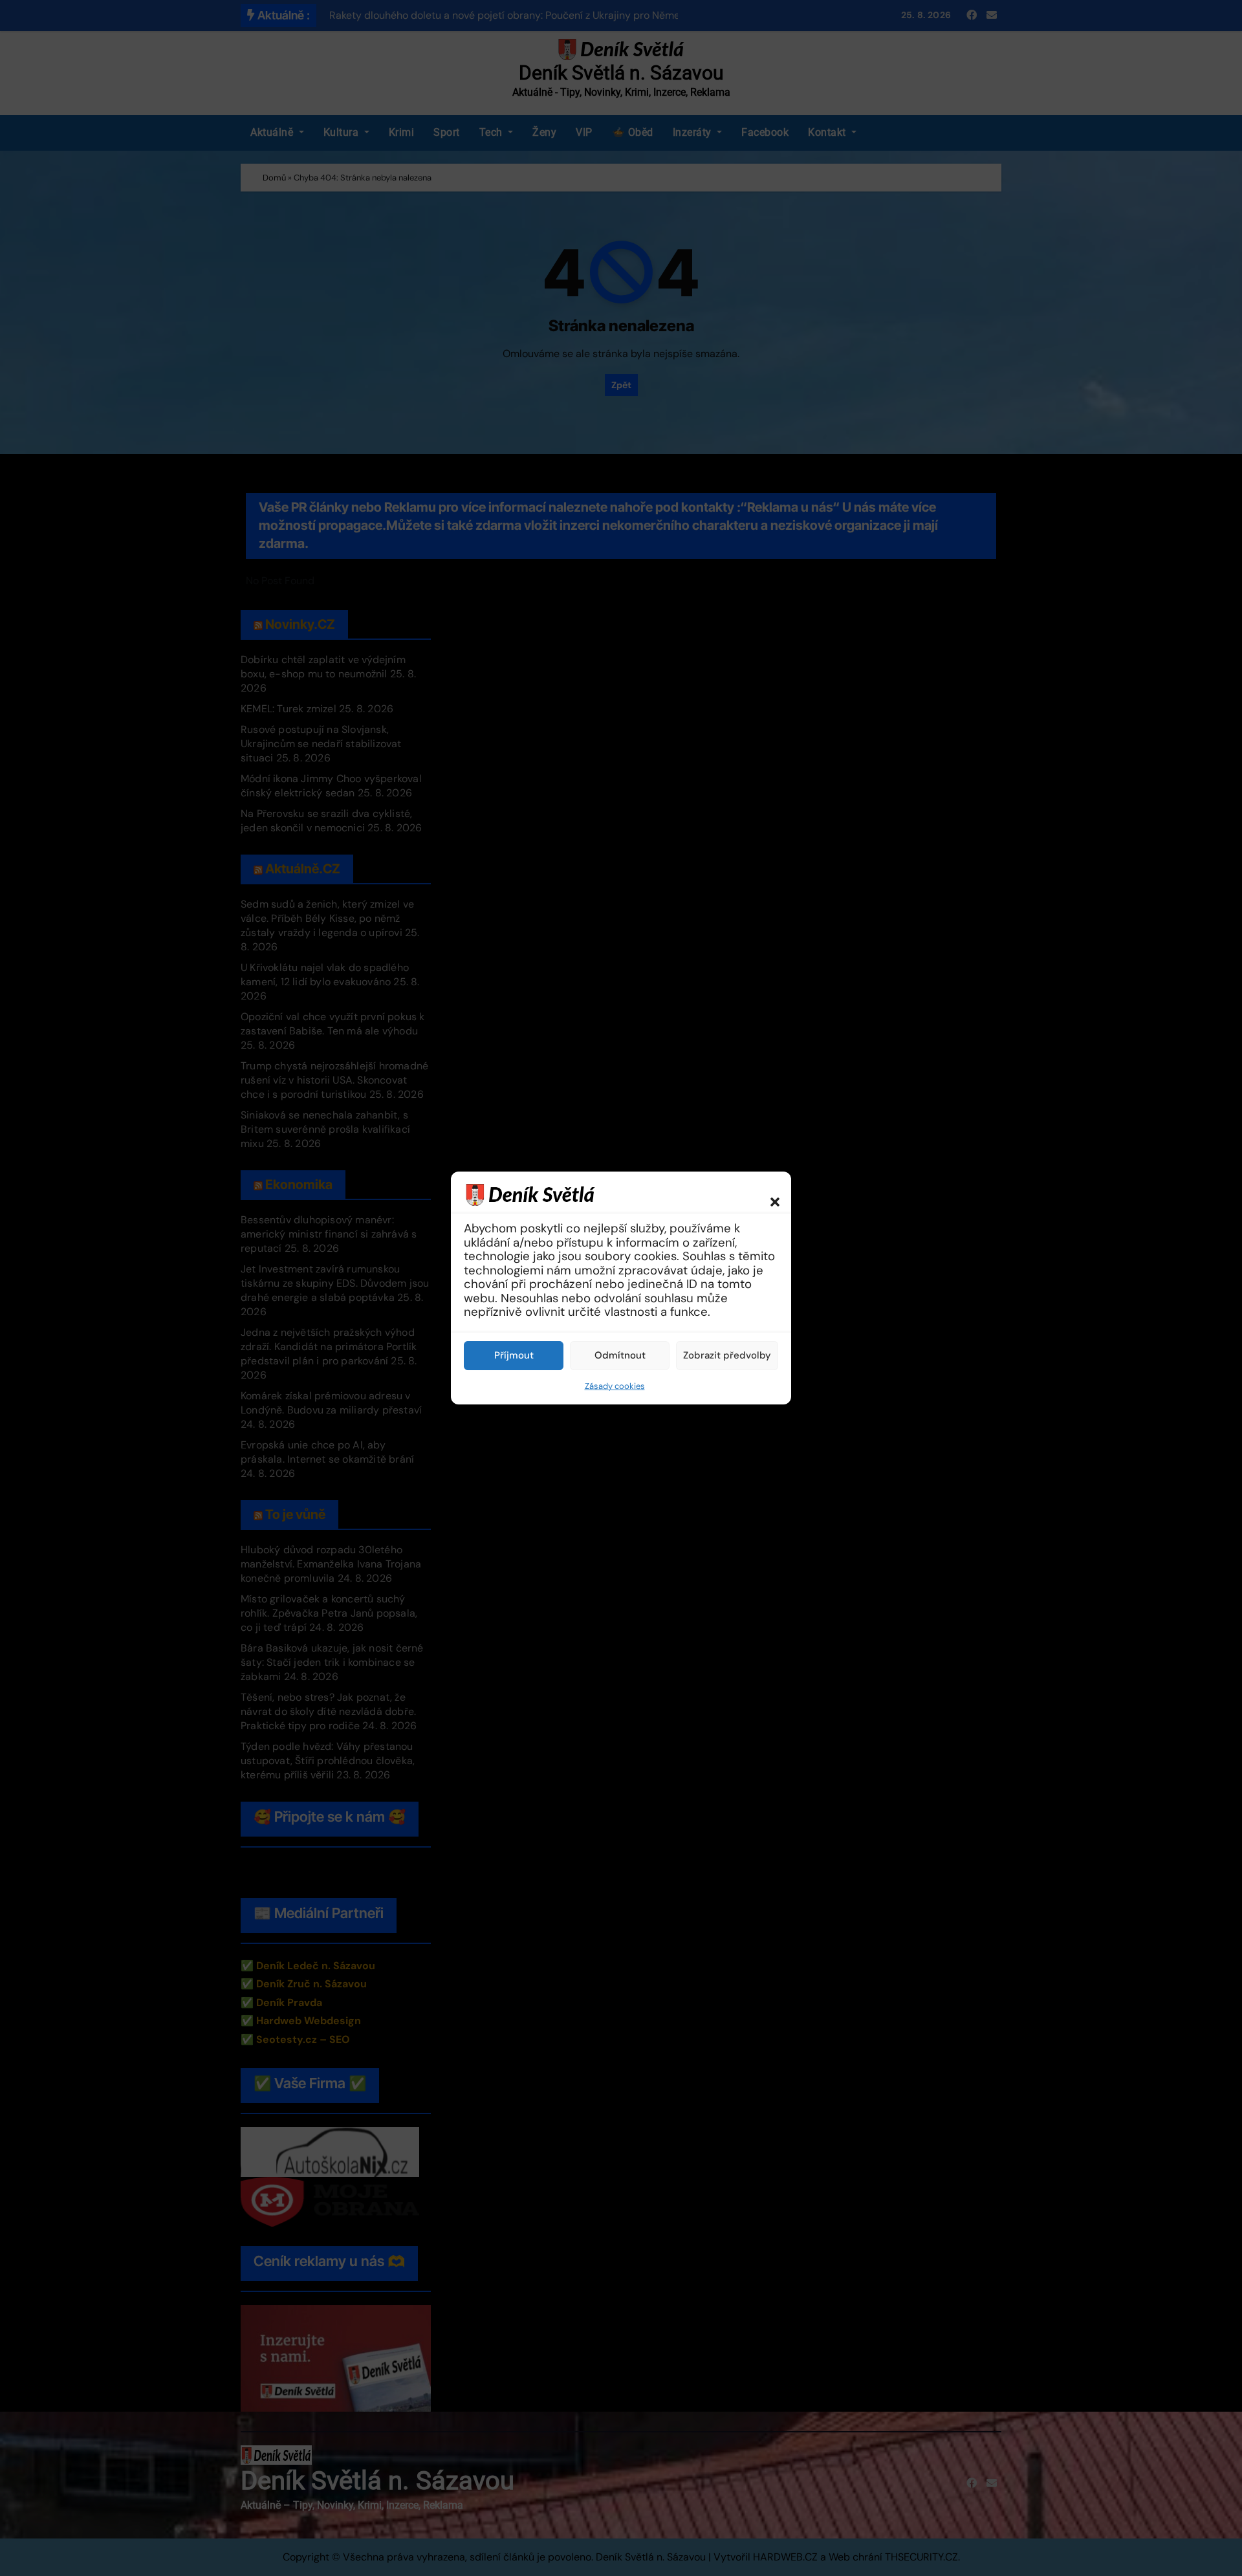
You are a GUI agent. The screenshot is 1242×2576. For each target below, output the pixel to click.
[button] (768, 1194)
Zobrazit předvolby (727, 1355)
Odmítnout (620, 1355)
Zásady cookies (615, 1386)
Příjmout (514, 1355)
